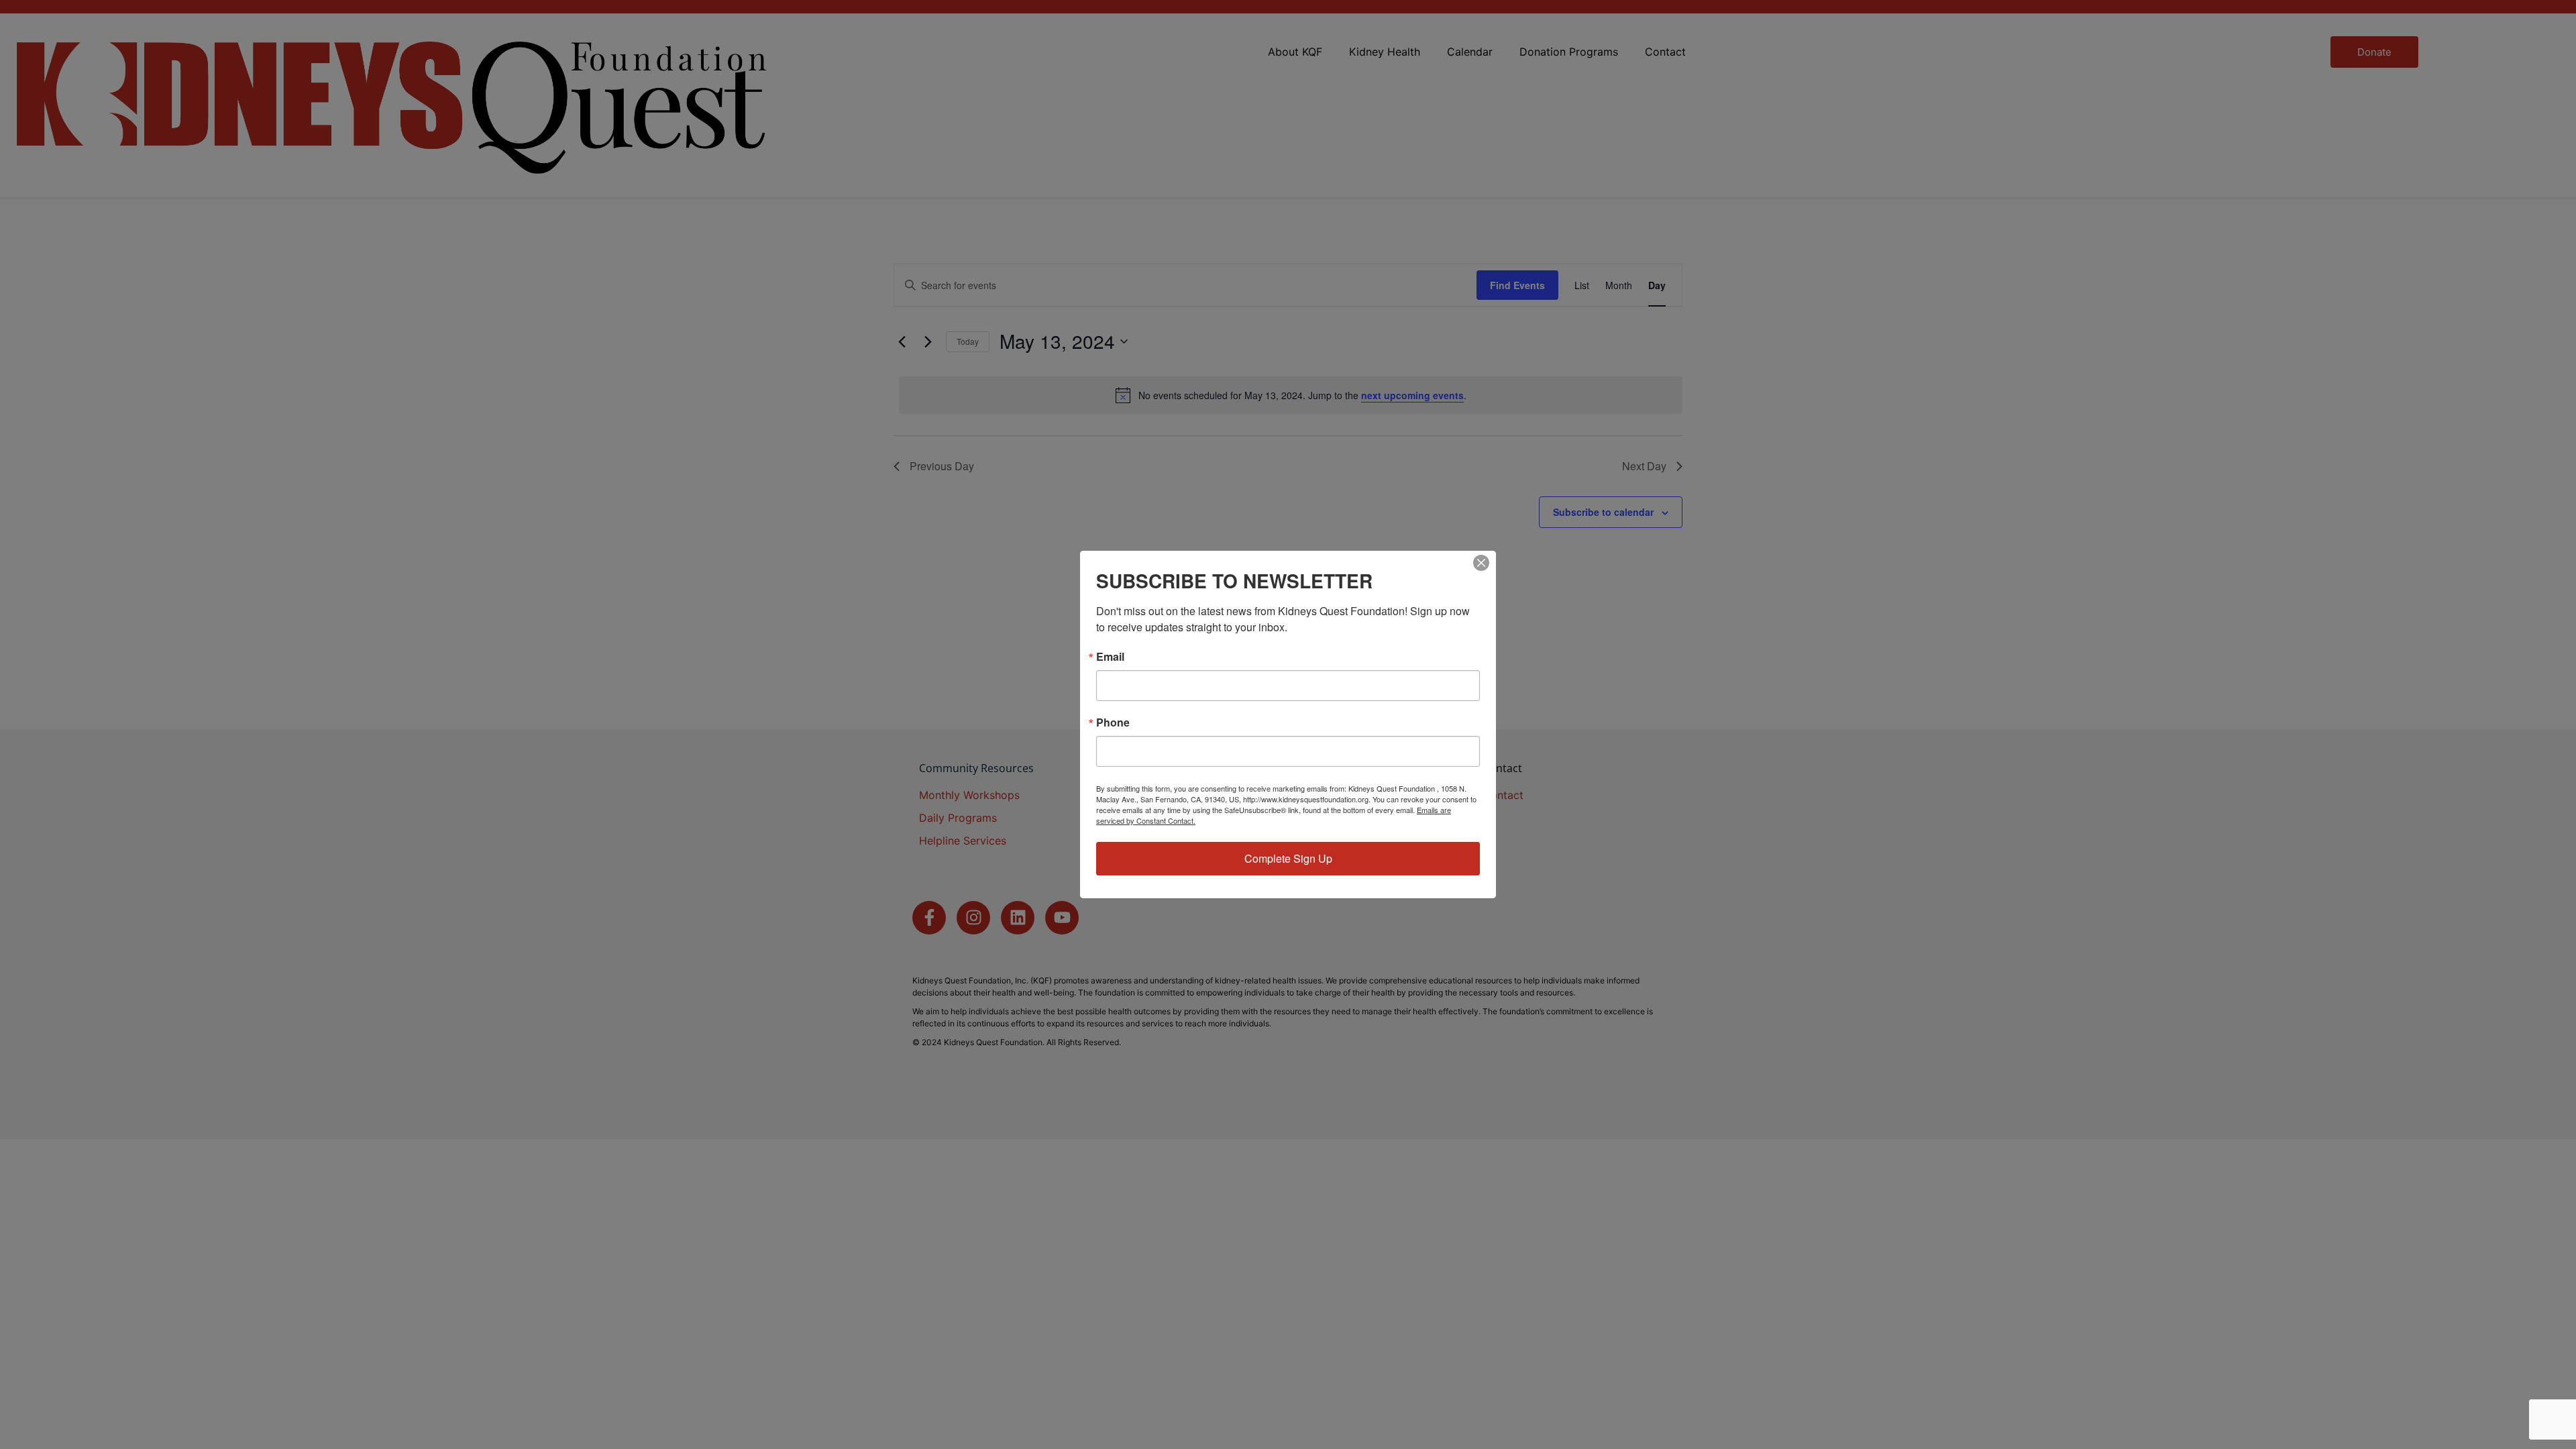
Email (1110, 657)
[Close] (1481, 563)
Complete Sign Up (1288, 858)
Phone (1113, 722)
